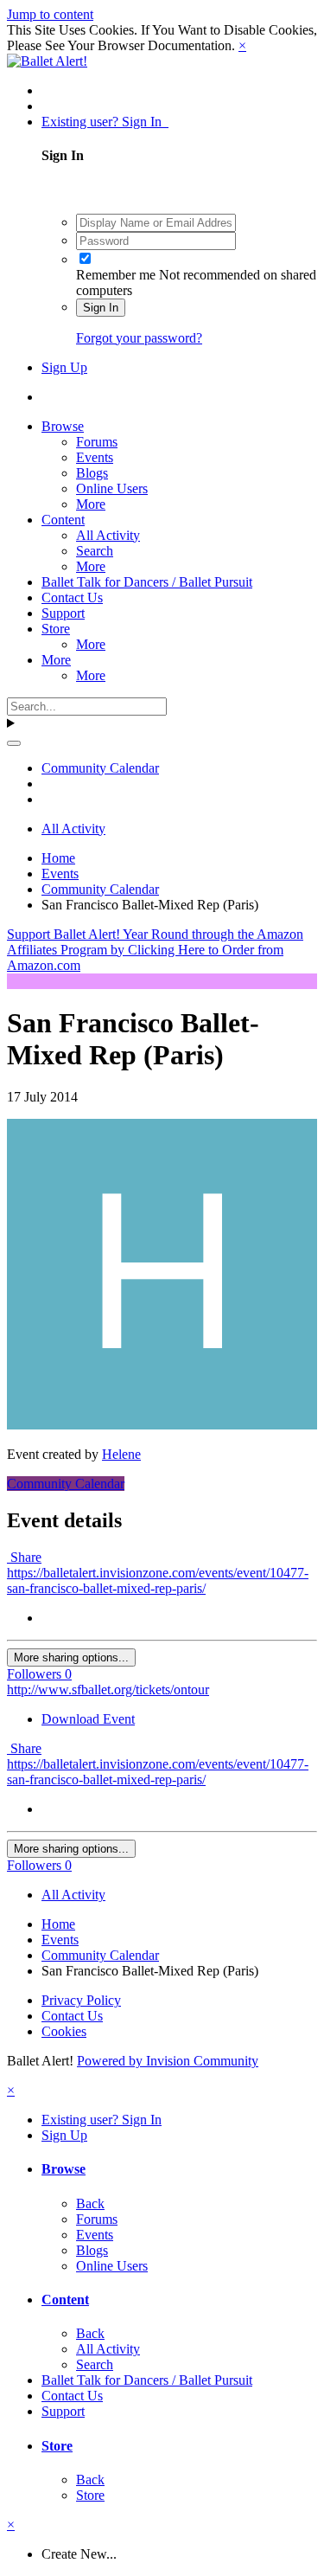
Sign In (101, 308)
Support (63, 613)
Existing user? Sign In (105, 122)
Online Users (112, 488)
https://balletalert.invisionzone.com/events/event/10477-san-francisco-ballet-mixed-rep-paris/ (158, 1580)
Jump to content (50, 14)
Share (24, 1557)
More (91, 504)
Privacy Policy (81, 2000)
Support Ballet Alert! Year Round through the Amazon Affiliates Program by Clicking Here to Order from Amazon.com (155, 950)
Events (95, 457)
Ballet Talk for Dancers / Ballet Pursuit (147, 582)
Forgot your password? (139, 338)
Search (95, 551)
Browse (63, 426)
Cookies (64, 2031)
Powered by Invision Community (168, 2061)
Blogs (92, 473)
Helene (121, 1454)
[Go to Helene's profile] (162, 1425)
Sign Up (64, 367)
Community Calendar (66, 1484)
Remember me (116, 275)
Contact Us (72, 597)
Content (63, 520)
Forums (97, 442)
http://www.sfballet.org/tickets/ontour (108, 1689)
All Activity (108, 535)
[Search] (14, 743)
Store (56, 629)
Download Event (88, 1719)
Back (90, 2203)
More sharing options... (71, 1657)
